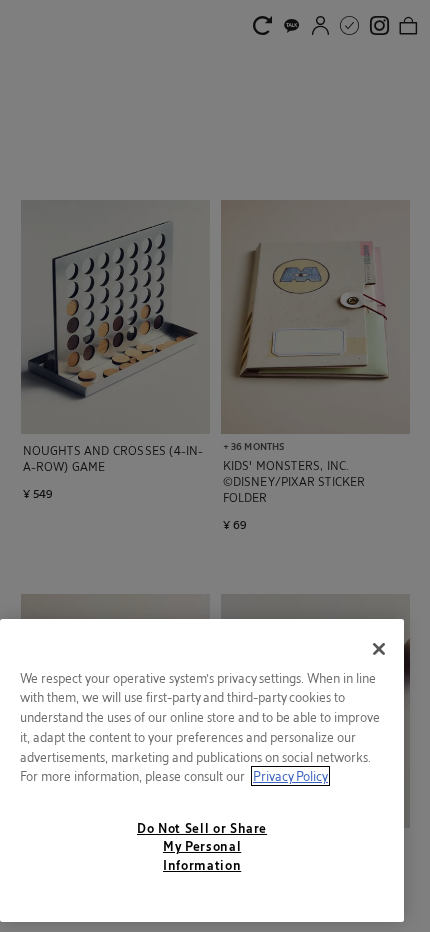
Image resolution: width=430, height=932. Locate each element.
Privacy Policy (290, 776)
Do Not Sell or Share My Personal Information (202, 846)
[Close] (379, 649)
